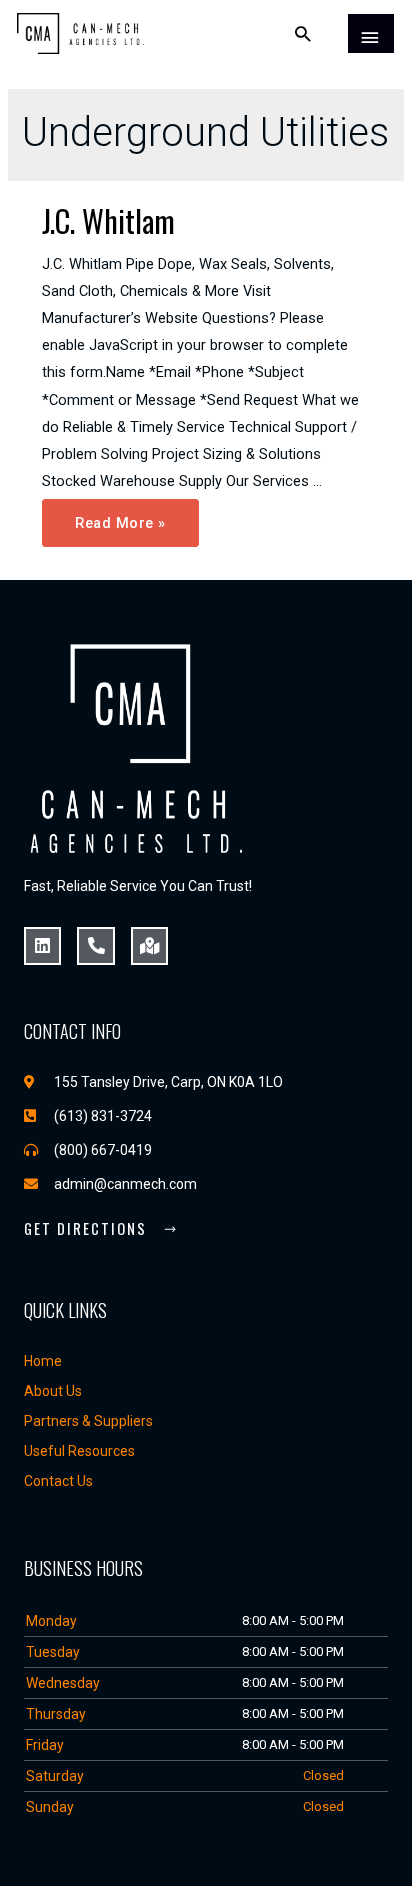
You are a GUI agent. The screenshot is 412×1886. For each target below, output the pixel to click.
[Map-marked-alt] (149, 945)
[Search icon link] (303, 33)
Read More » (120, 515)
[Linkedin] (42, 945)
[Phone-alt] (95, 945)
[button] (101, 1230)
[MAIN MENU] (371, 34)
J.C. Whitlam (108, 220)
